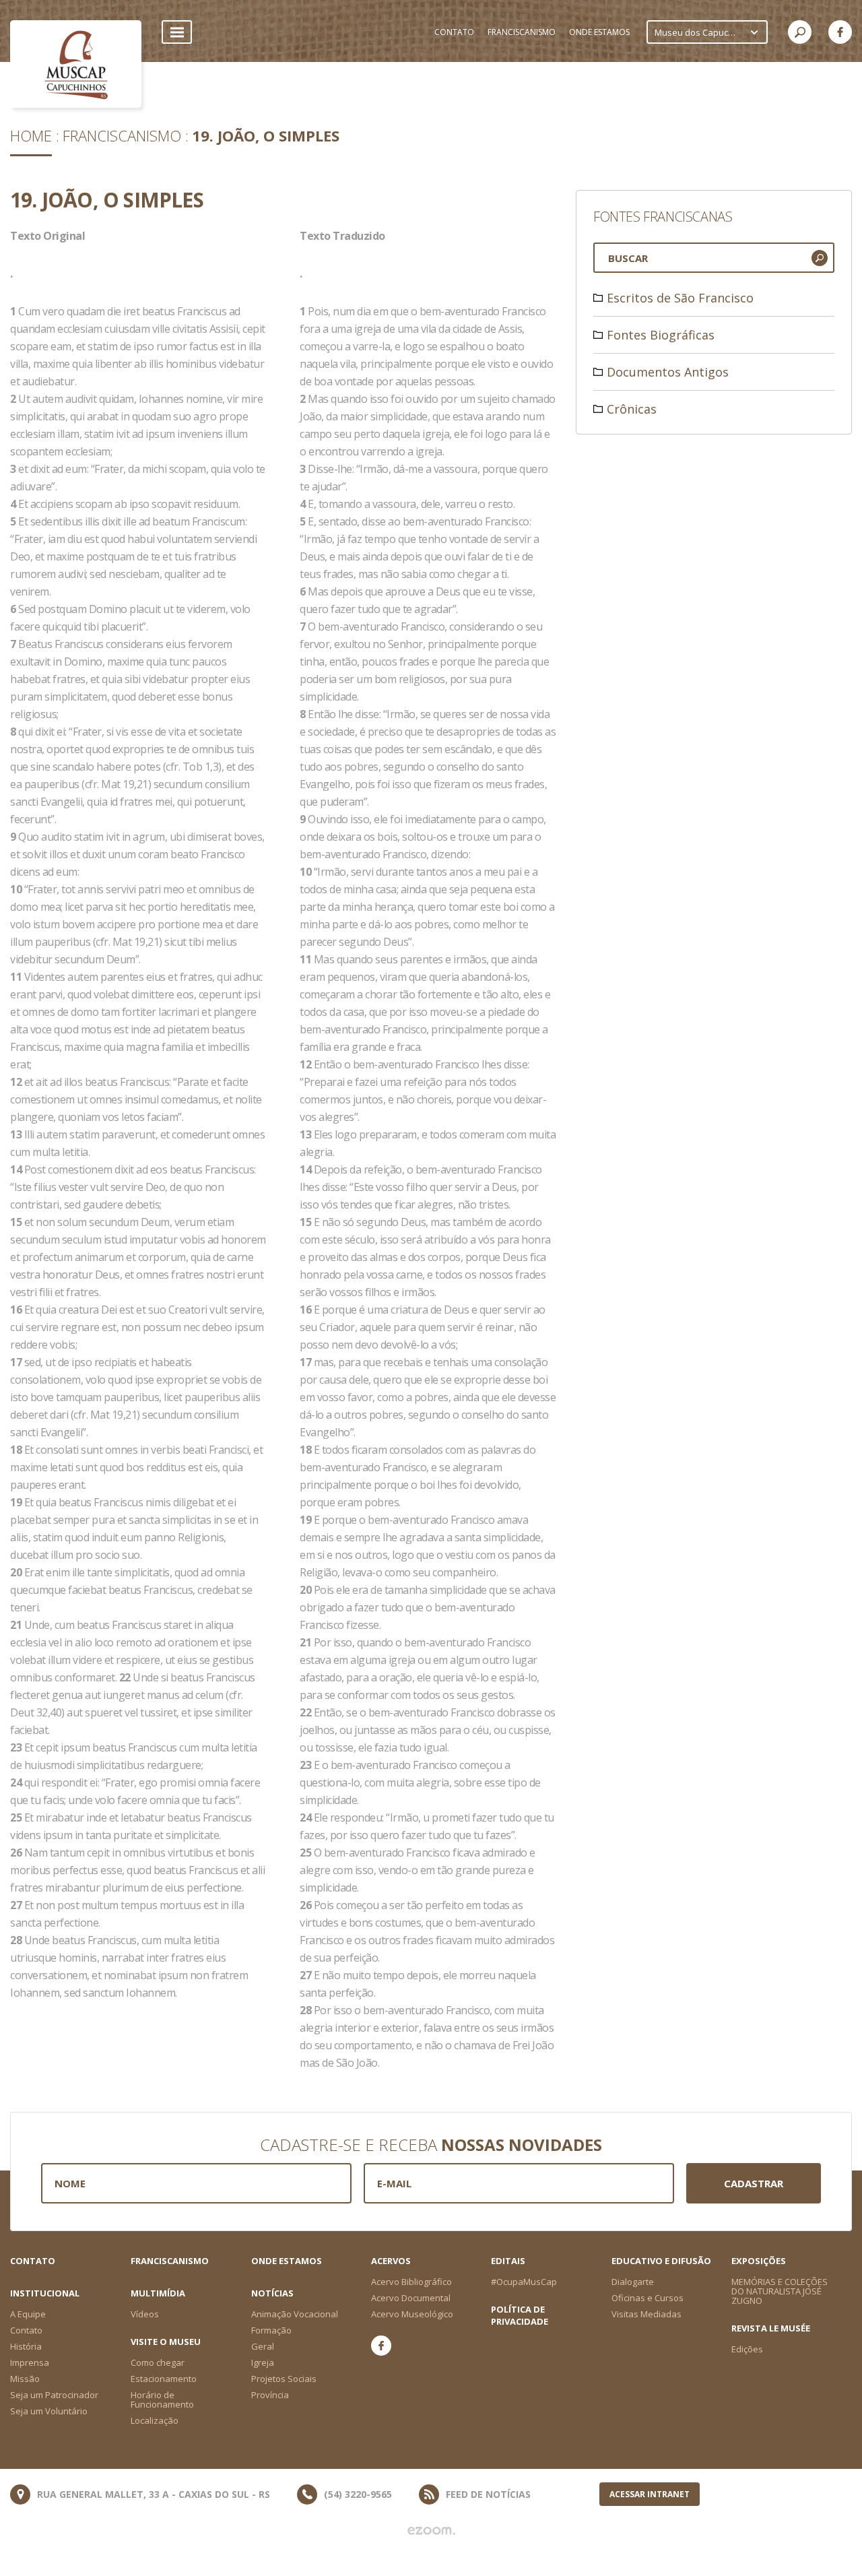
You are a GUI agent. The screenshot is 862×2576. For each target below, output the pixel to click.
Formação (271, 2330)
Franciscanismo (122, 135)
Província (270, 2395)
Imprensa (30, 2362)
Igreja (263, 2362)
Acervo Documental (411, 2298)
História (26, 2346)
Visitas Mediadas (646, 2314)
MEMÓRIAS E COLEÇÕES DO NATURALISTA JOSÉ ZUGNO (780, 2291)
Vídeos (145, 2314)
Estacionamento (164, 2379)
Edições (747, 2349)
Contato (33, 2261)
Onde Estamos (287, 2261)
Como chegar (158, 2362)
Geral (263, 2346)
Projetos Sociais (284, 2379)
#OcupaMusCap (524, 2282)
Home (31, 135)
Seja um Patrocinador (54, 2395)
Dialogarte (633, 2282)
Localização (155, 2420)
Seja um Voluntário (49, 2411)
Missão (25, 2379)
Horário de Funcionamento (162, 2400)
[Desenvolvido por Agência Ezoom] (431, 2531)
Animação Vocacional (295, 2314)
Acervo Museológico (412, 2314)
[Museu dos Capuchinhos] (76, 64)
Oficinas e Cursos (648, 2298)
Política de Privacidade (520, 2315)
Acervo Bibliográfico (411, 2282)
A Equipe (28, 2314)
